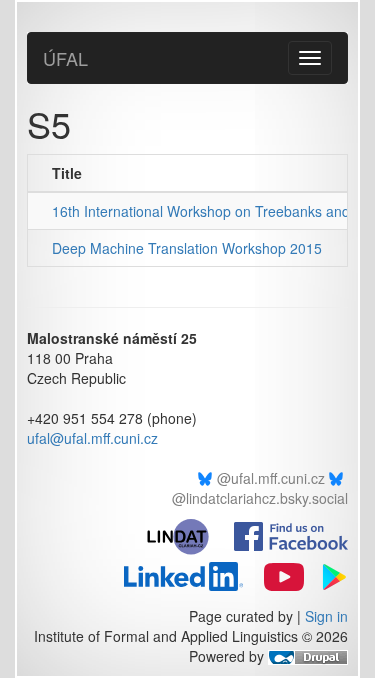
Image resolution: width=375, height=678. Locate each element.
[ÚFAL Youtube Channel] (275, 574)
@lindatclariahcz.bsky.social (260, 498)
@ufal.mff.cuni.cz (271, 478)
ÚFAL (65, 58)
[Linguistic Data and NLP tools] (187, 534)
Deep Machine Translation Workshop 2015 (187, 248)
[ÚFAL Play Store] (328, 574)
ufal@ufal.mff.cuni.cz (92, 438)
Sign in (326, 616)
